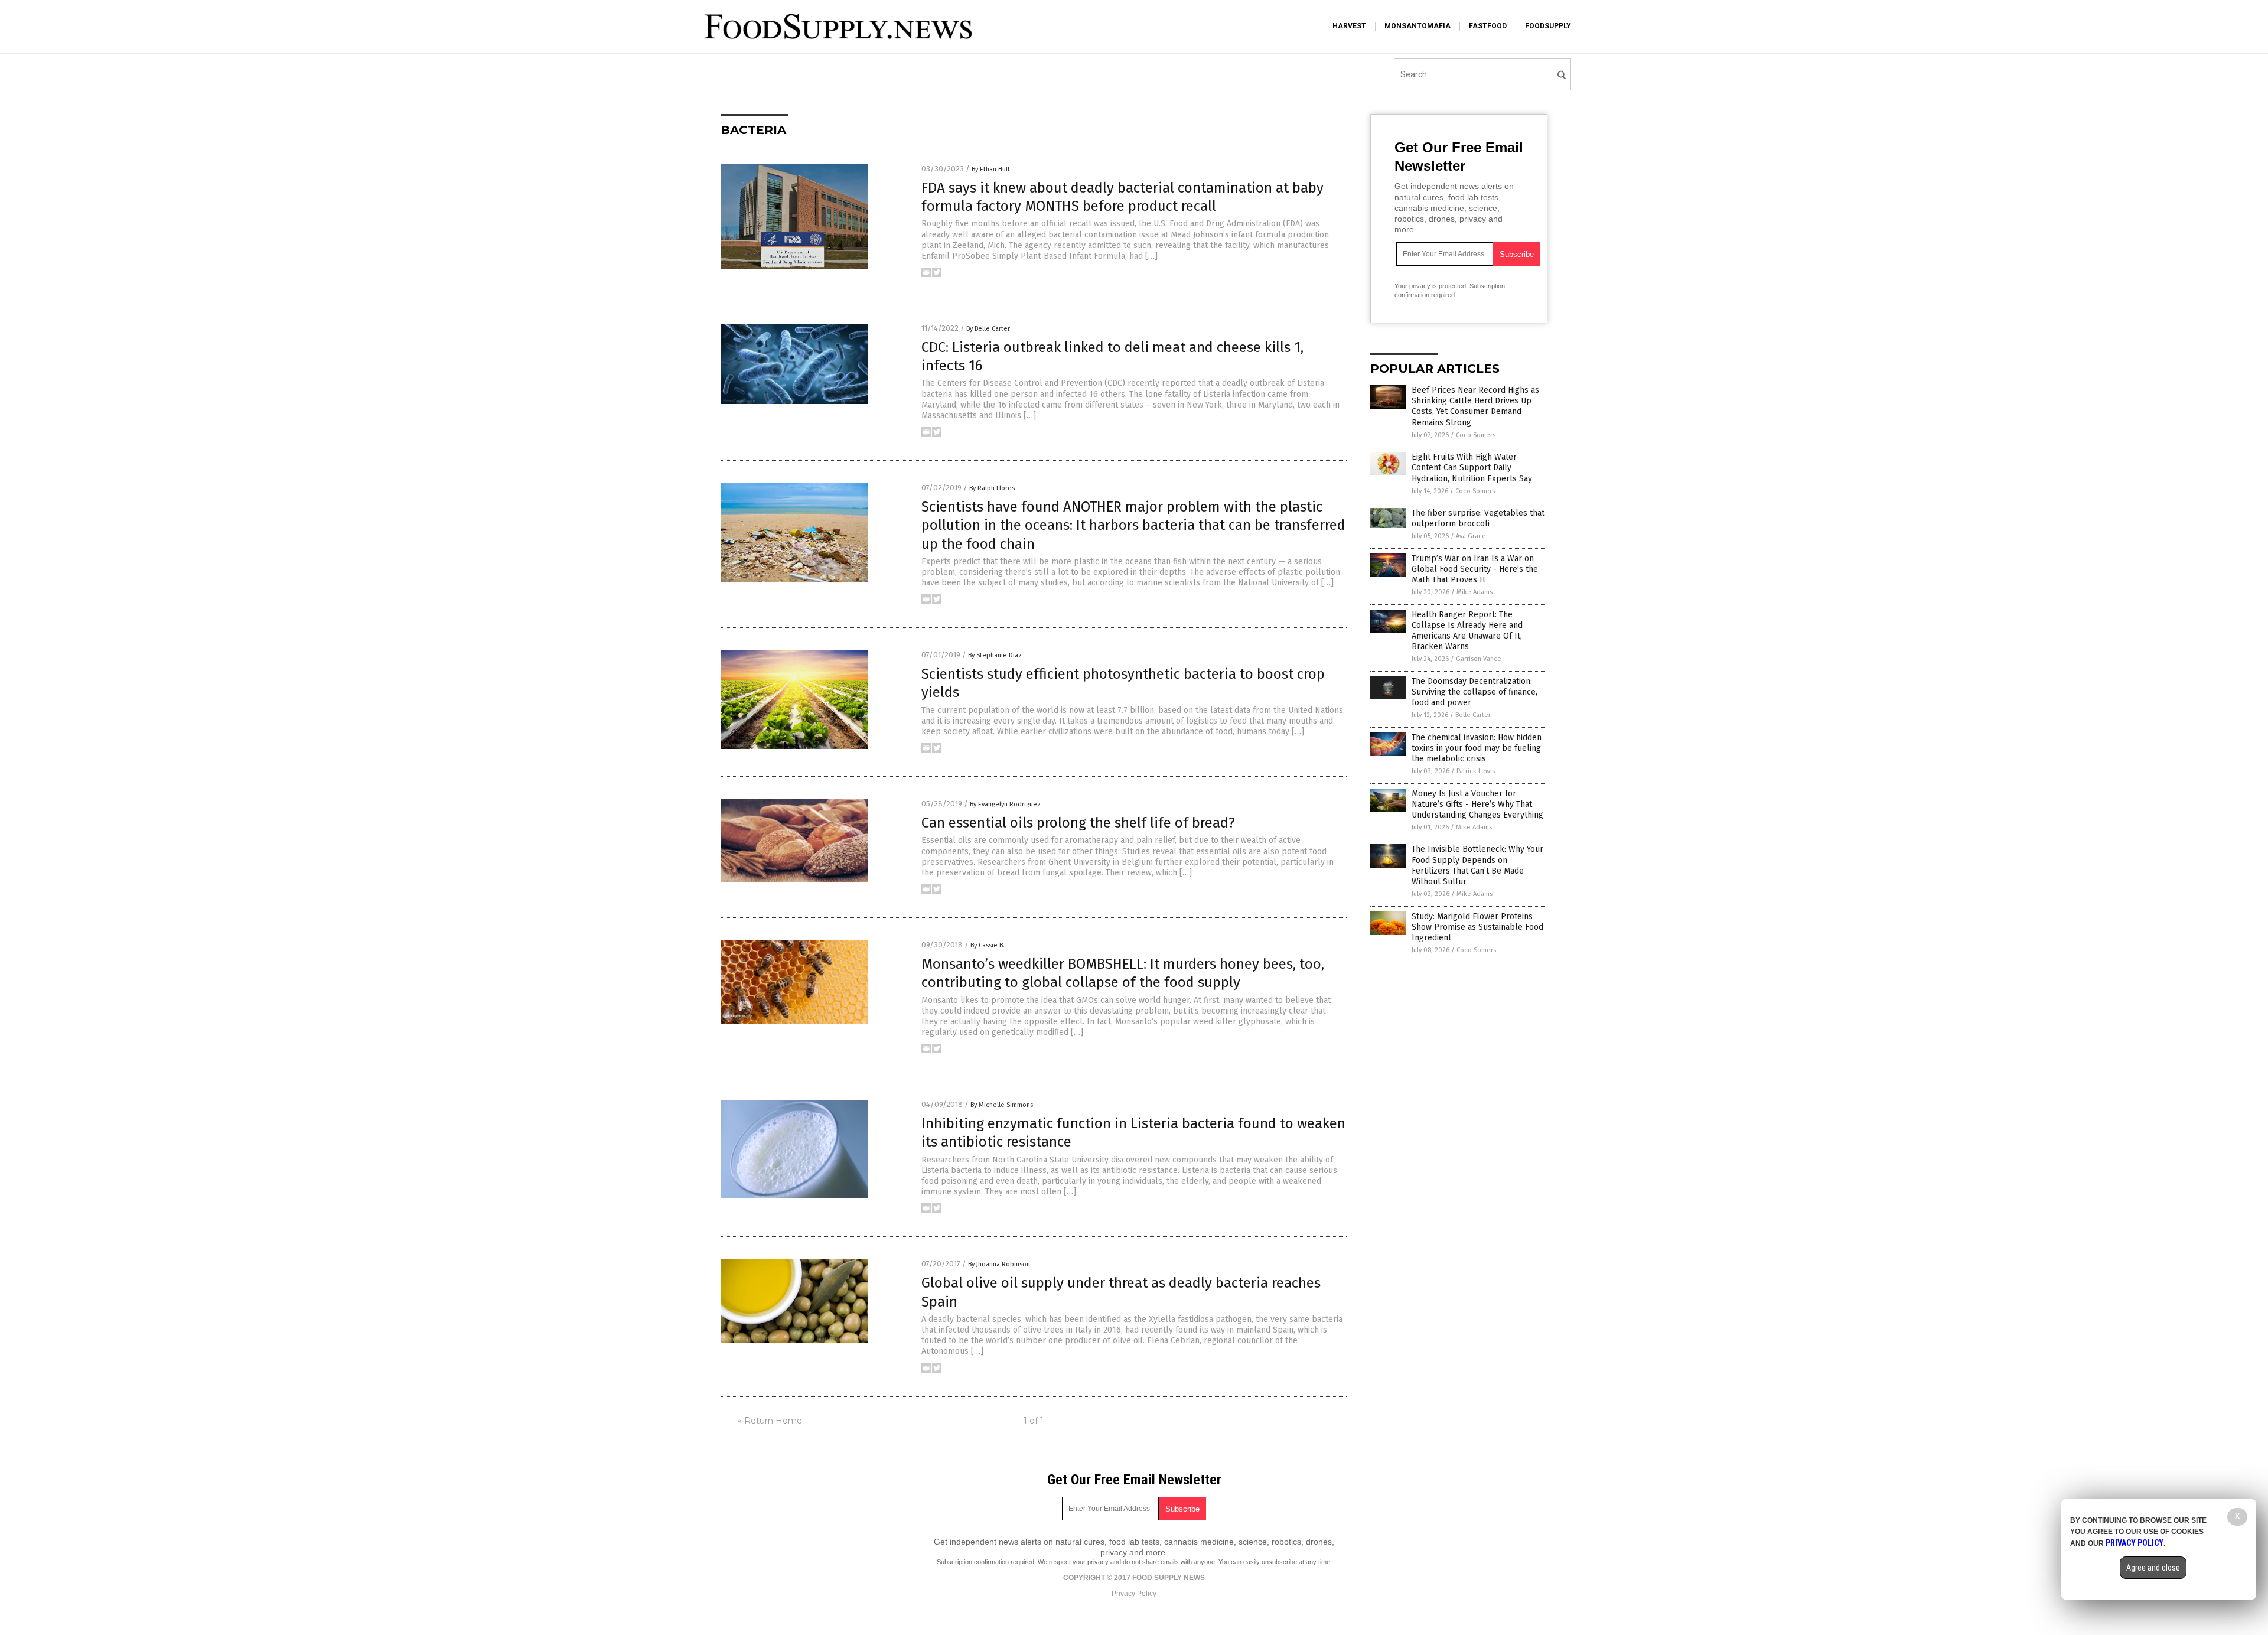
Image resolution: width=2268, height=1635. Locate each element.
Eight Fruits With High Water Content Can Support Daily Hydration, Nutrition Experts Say (1472, 468)
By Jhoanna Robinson (999, 1264)
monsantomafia (1417, 26)
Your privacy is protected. (1431, 286)
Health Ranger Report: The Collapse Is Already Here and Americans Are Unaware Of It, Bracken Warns (1467, 631)
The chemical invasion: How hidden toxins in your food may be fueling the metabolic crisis (1477, 748)
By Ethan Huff (990, 169)
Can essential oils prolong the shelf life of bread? (1078, 823)
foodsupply (1548, 26)
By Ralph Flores (992, 488)
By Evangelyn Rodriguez (1005, 804)
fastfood (1488, 26)
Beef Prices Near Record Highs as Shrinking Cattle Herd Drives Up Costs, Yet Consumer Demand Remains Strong (1475, 406)
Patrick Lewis (1476, 771)
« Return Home (770, 1421)
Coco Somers (1476, 435)
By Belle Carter (988, 329)
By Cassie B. (988, 945)
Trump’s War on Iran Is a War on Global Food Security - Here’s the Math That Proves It (1475, 569)
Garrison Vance (1479, 659)
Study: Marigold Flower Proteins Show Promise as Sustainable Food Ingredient (1477, 927)
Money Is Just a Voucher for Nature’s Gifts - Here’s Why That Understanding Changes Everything (1477, 804)
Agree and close (2153, 1568)
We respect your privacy (1073, 1562)
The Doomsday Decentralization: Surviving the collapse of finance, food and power (1474, 692)
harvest (1349, 26)
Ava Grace (1471, 536)
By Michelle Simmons (1002, 1105)
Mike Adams (1474, 592)
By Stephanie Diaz (995, 655)
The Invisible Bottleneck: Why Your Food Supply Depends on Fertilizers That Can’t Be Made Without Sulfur (1477, 865)
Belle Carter (1473, 715)
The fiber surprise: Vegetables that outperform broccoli (1478, 518)
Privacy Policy (1134, 1594)
